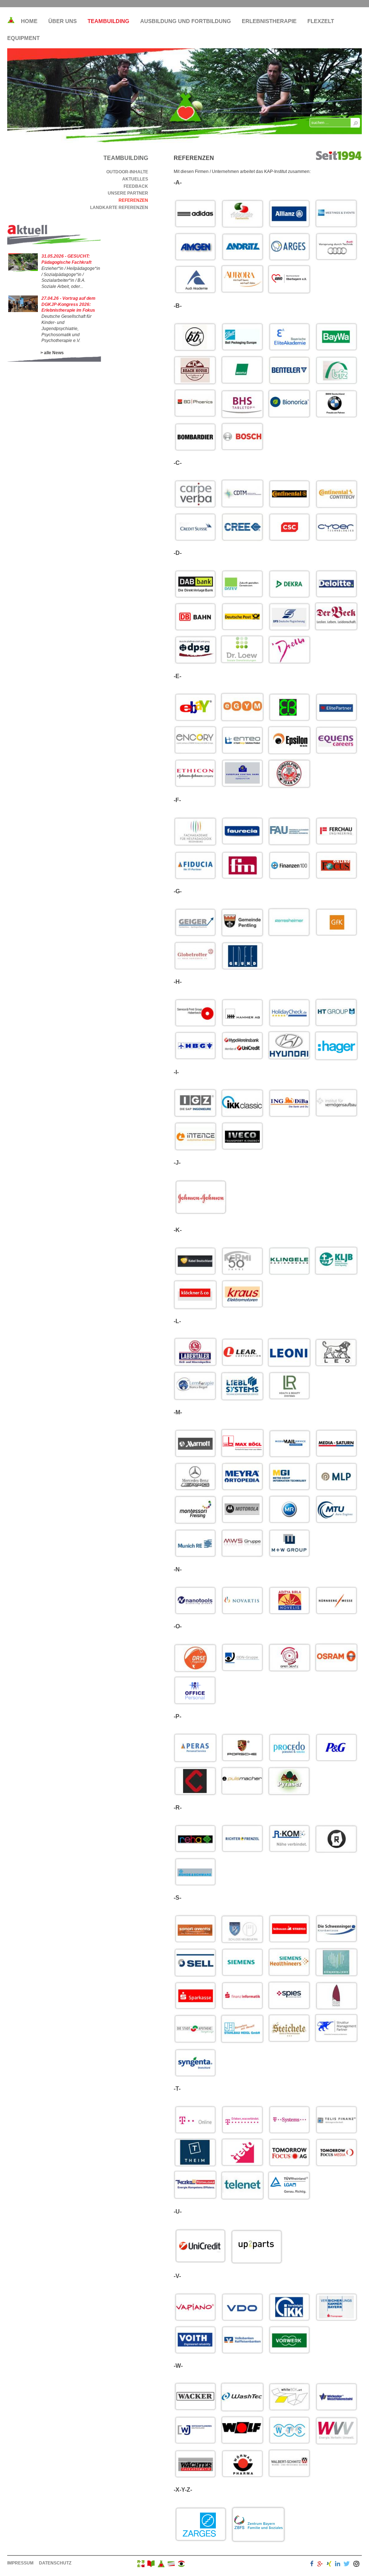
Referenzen (133, 200)
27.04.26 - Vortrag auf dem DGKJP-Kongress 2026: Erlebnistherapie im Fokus (68, 304)
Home (29, 21)
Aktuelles (135, 179)
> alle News (52, 353)
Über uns (63, 21)
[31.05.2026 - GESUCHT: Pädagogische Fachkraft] (23, 270)
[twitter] (347, 2565)
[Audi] (336, 247)
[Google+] (320, 2565)
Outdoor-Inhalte (127, 172)
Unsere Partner (128, 193)
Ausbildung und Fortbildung (186, 21)
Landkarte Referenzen (119, 208)
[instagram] (356, 2565)
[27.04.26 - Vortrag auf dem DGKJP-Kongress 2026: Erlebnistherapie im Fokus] (23, 311)
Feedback (136, 186)
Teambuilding (108, 21)
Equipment (23, 38)
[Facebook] (312, 2565)
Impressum (20, 2563)
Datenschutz (55, 2563)
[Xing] (329, 2565)
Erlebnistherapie (269, 21)
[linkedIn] (338, 2565)
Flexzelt (321, 21)
